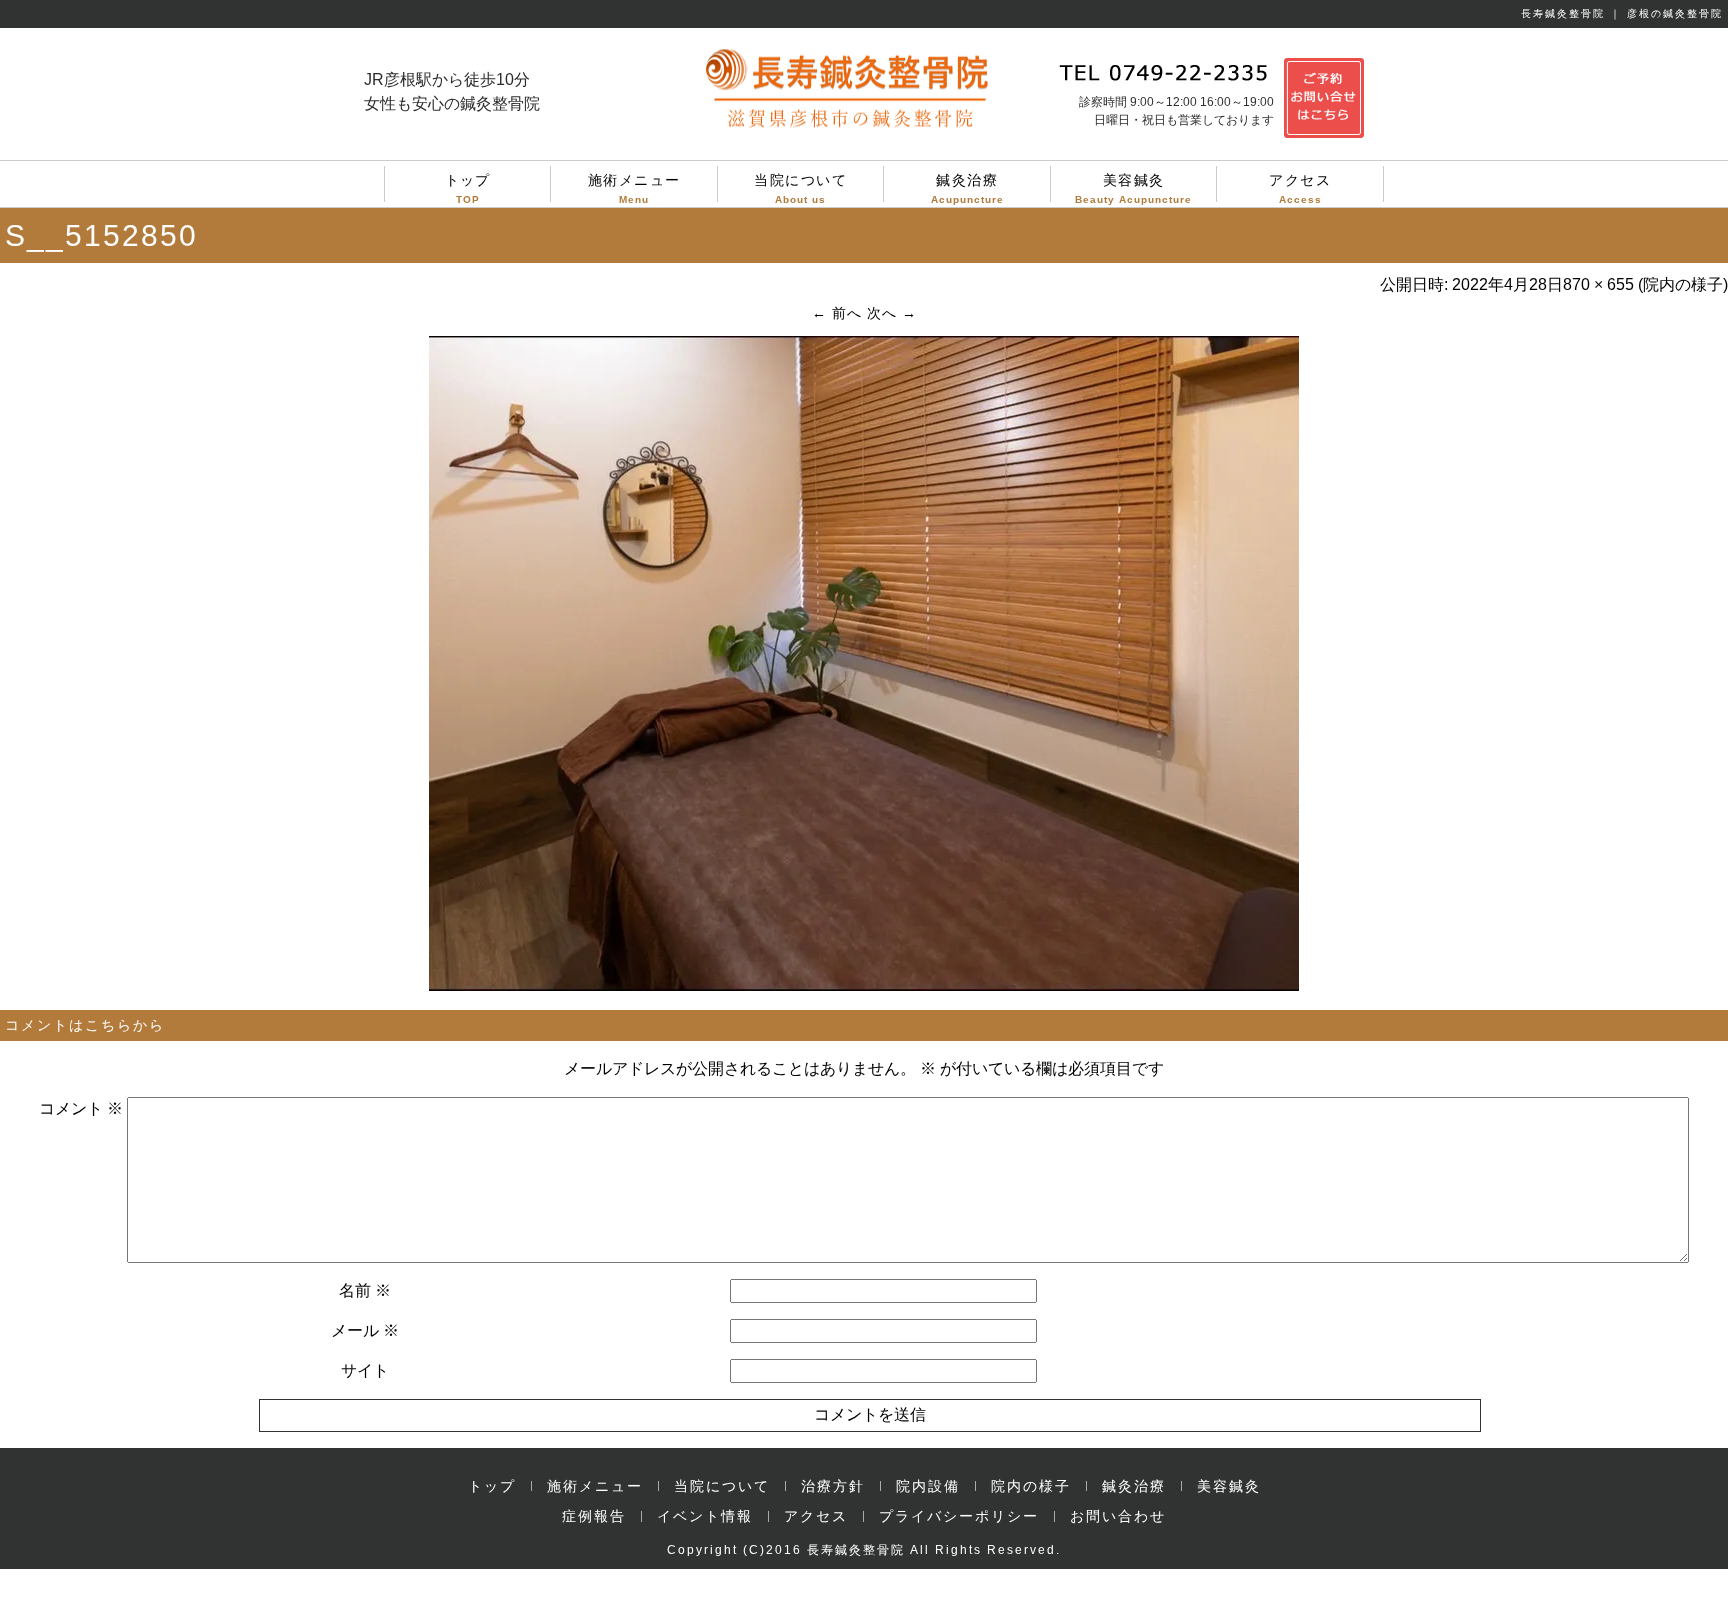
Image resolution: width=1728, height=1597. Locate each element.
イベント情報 (705, 1516)
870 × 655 (1598, 284)
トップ (468, 187)
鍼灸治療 (967, 187)
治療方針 (833, 1486)
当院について (800, 187)
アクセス (1300, 187)
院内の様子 (1683, 284)
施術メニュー (634, 187)
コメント (81, 1108)
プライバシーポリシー (959, 1516)
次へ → (892, 313)
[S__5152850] (864, 986)
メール (365, 1330)
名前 (365, 1290)
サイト (365, 1370)
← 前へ (837, 313)
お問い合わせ (1118, 1516)
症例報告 (594, 1516)
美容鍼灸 (1133, 187)
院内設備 (928, 1486)
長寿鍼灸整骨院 (856, 1550)
